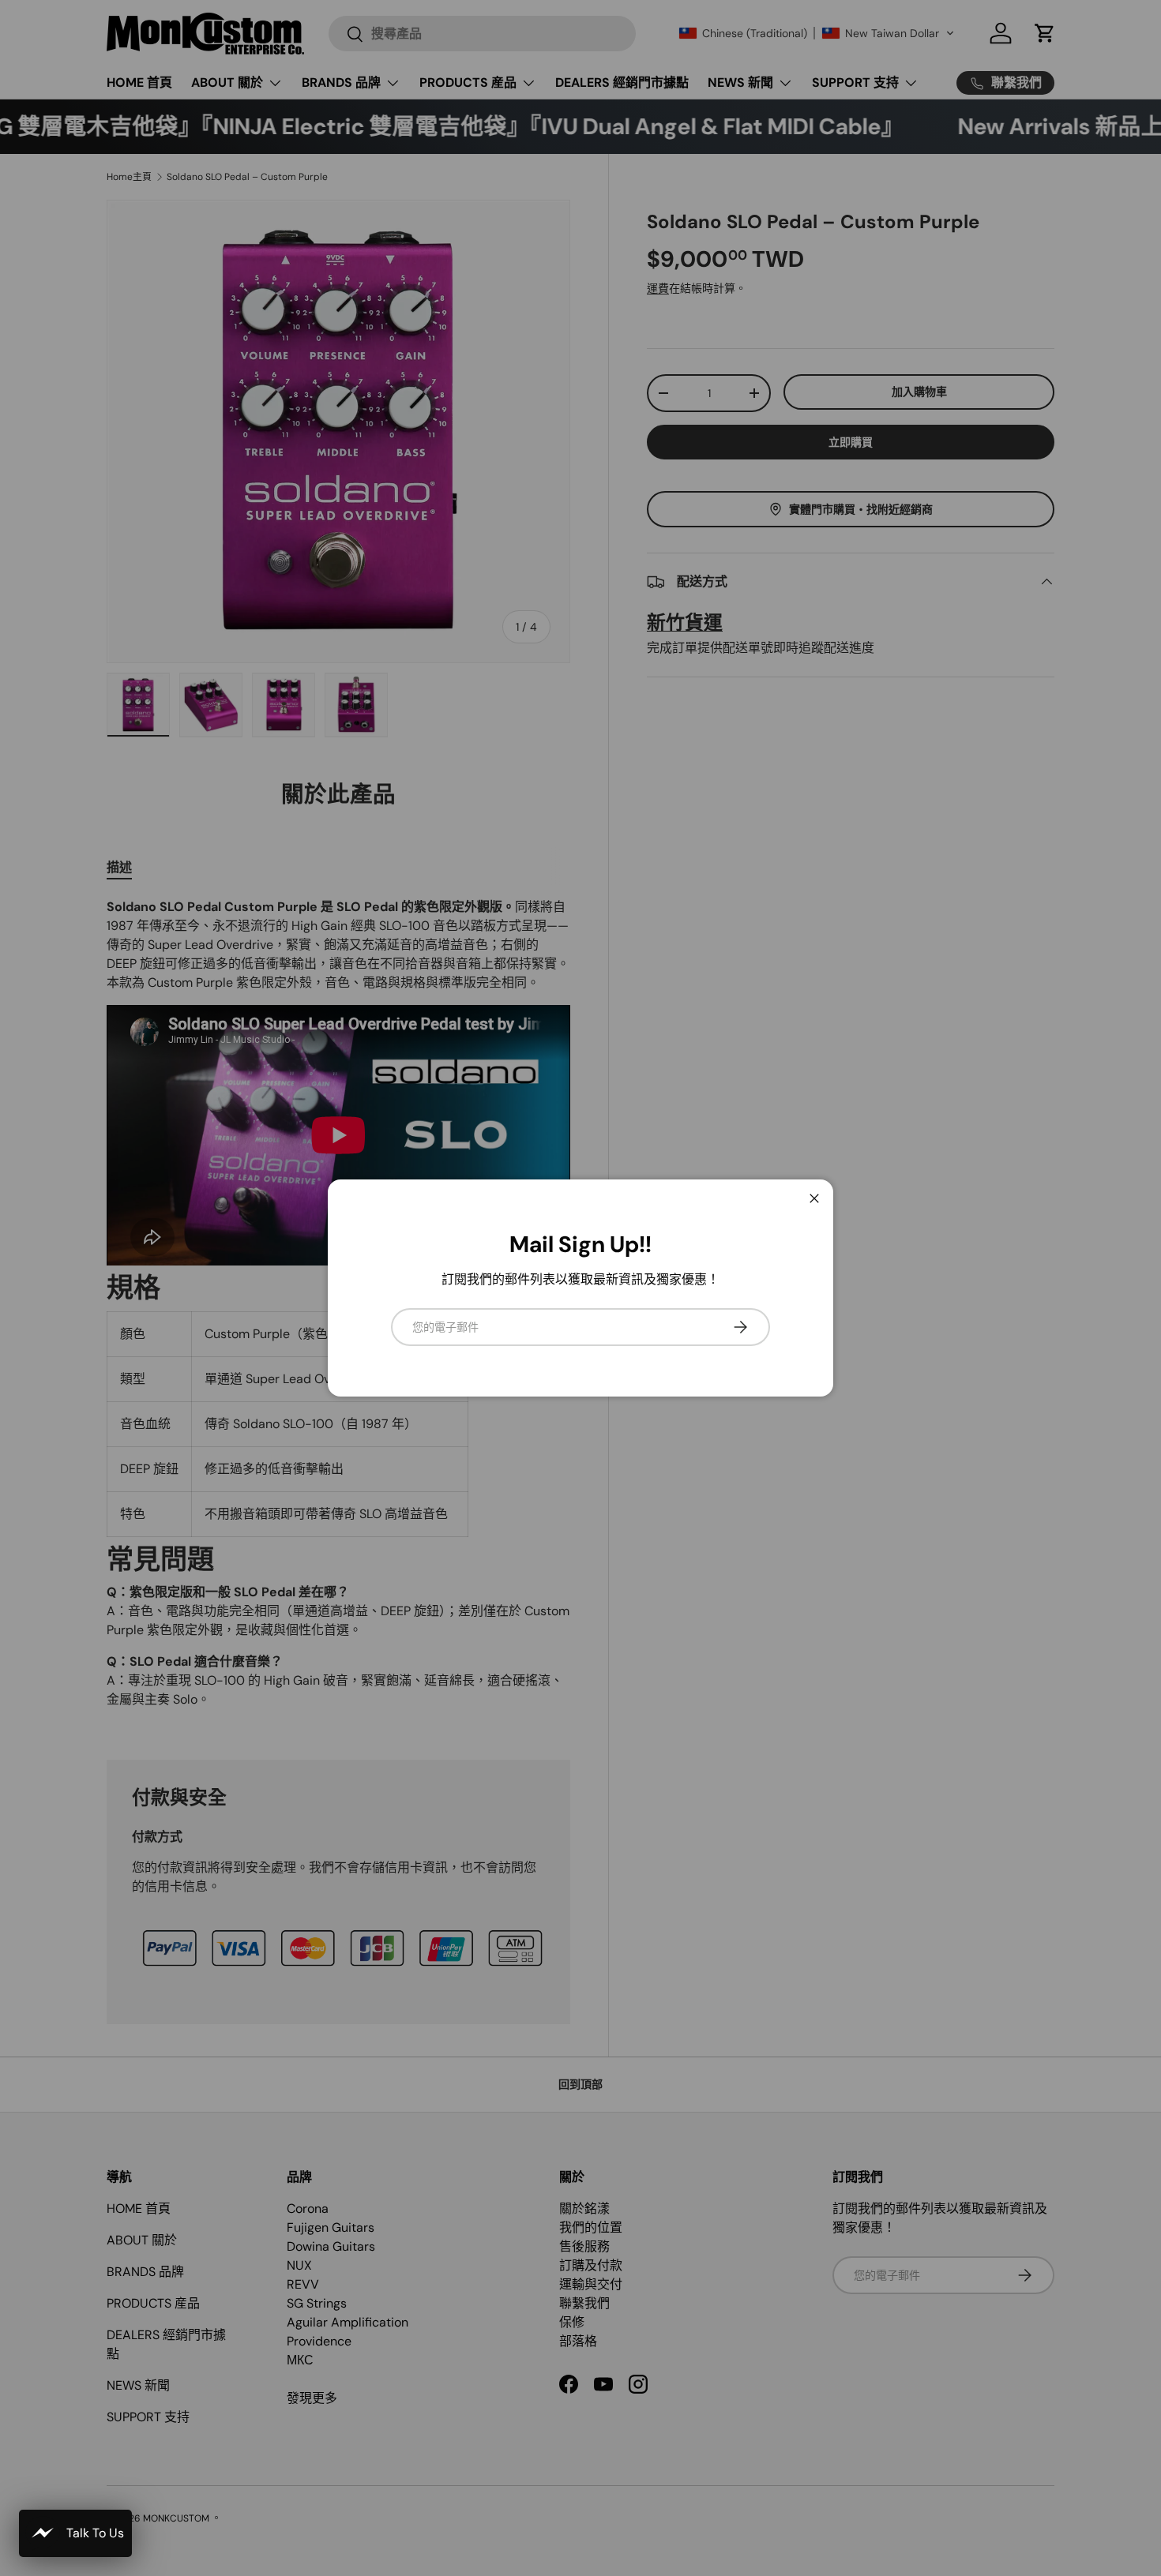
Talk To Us (95, 2533)
